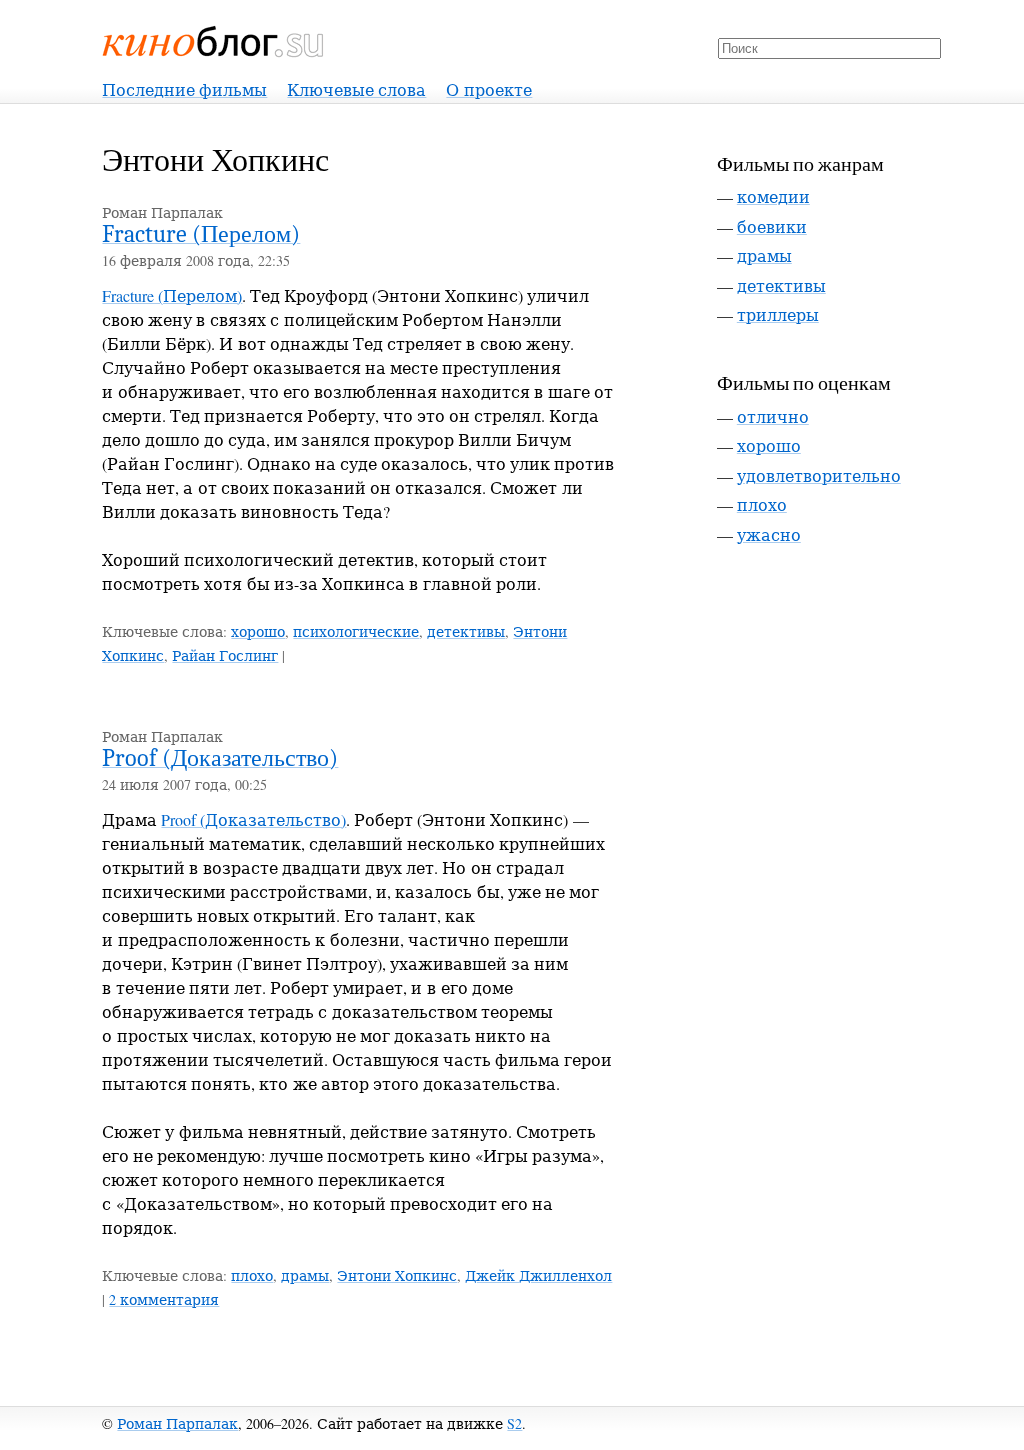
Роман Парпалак (177, 1423)
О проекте (489, 89)
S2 (514, 1423)
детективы (466, 631)
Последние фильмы (184, 89)
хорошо (258, 631)
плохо (252, 1275)
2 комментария (164, 1299)
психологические (356, 631)
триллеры (778, 314)
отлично (773, 416)
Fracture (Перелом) (201, 234)
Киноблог (214, 41)
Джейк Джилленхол (538, 1275)
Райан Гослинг (225, 655)
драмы (305, 1275)
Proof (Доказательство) (220, 758)
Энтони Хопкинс (397, 1275)
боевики (772, 226)
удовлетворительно (819, 475)
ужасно (769, 534)
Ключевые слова (356, 89)
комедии (773, 196)
